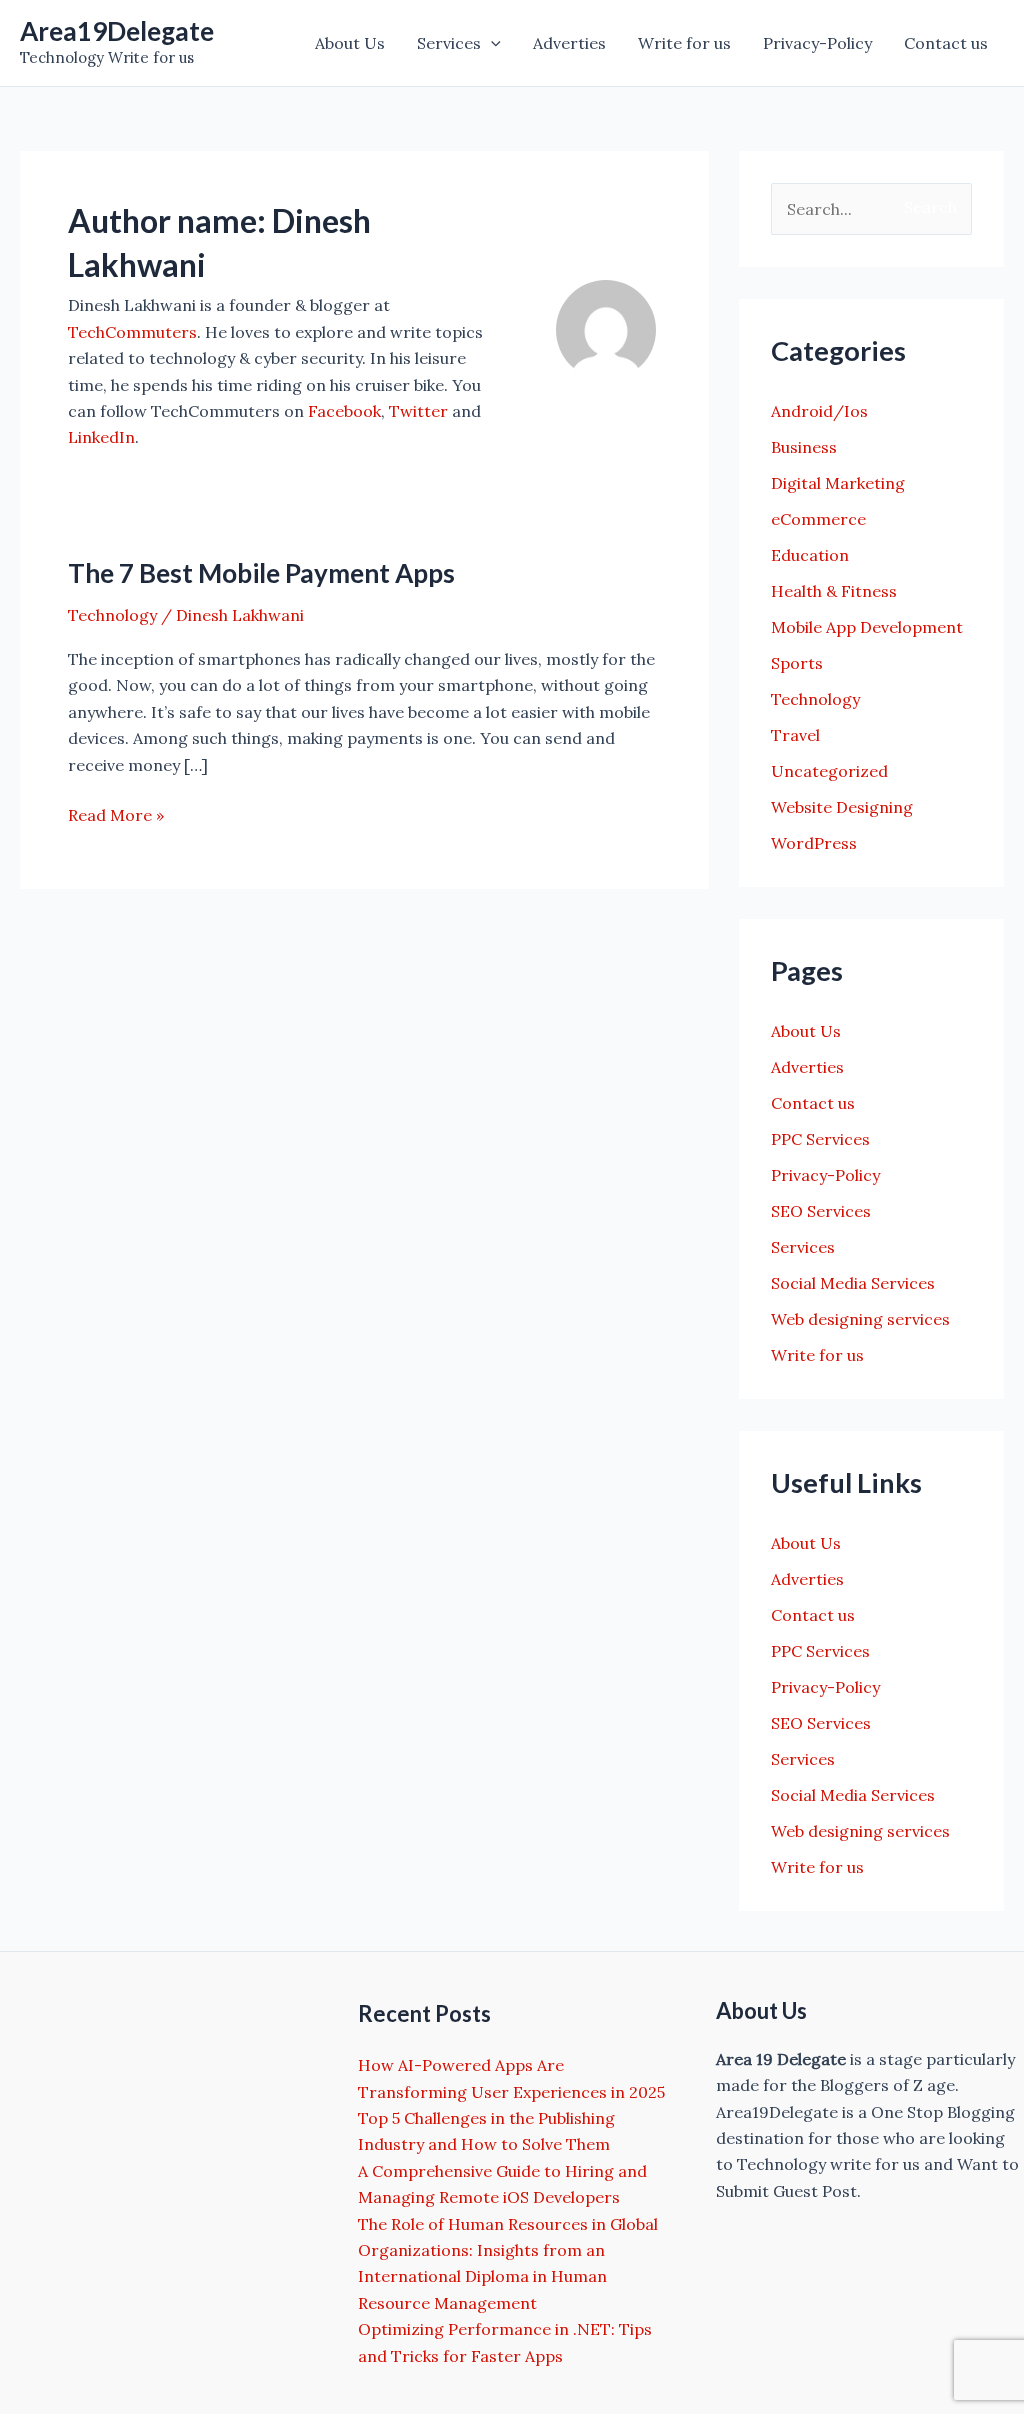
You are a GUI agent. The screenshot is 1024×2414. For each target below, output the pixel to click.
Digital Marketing (838, 483)
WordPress (814, 843)
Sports (797, 663)
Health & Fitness (834, 591)
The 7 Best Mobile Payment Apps (261, 573)
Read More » (116, 816)
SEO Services (821, 1211)
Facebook (344, 411)
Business (804, 447)
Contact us (946, 43)
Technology (112, 615)
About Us (350, 43)
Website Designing (842, 807)
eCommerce (818, 519)
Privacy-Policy (817, 43)
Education (810, 555)
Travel (795, 735)
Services (449, 43)
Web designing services (860, 1319)
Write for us (684, 43)
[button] (491, 43)
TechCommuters (132, 332)
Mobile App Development (867, 627)
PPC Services (820, 1139)
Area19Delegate (117, 31)
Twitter (418, 411)
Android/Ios (819, 411)
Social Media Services (853, 1283)
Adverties (569, 43)
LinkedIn (101, 437)
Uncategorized (829, 771)
